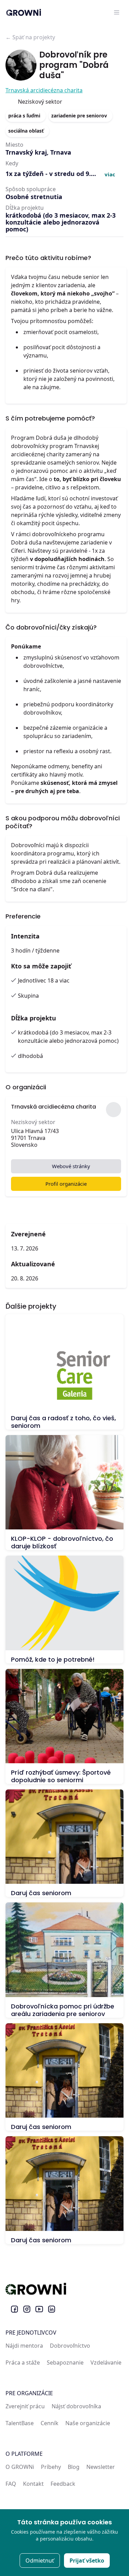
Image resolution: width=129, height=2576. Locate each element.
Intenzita (25, 936)
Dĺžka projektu (34, 1018)
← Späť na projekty (30, 37)
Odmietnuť (40, 2561)
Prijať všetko (87, 2561)
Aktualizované (33, 1264)
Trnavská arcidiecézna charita (44, 90)
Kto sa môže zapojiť (41, 966)
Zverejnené (28, 1234)
